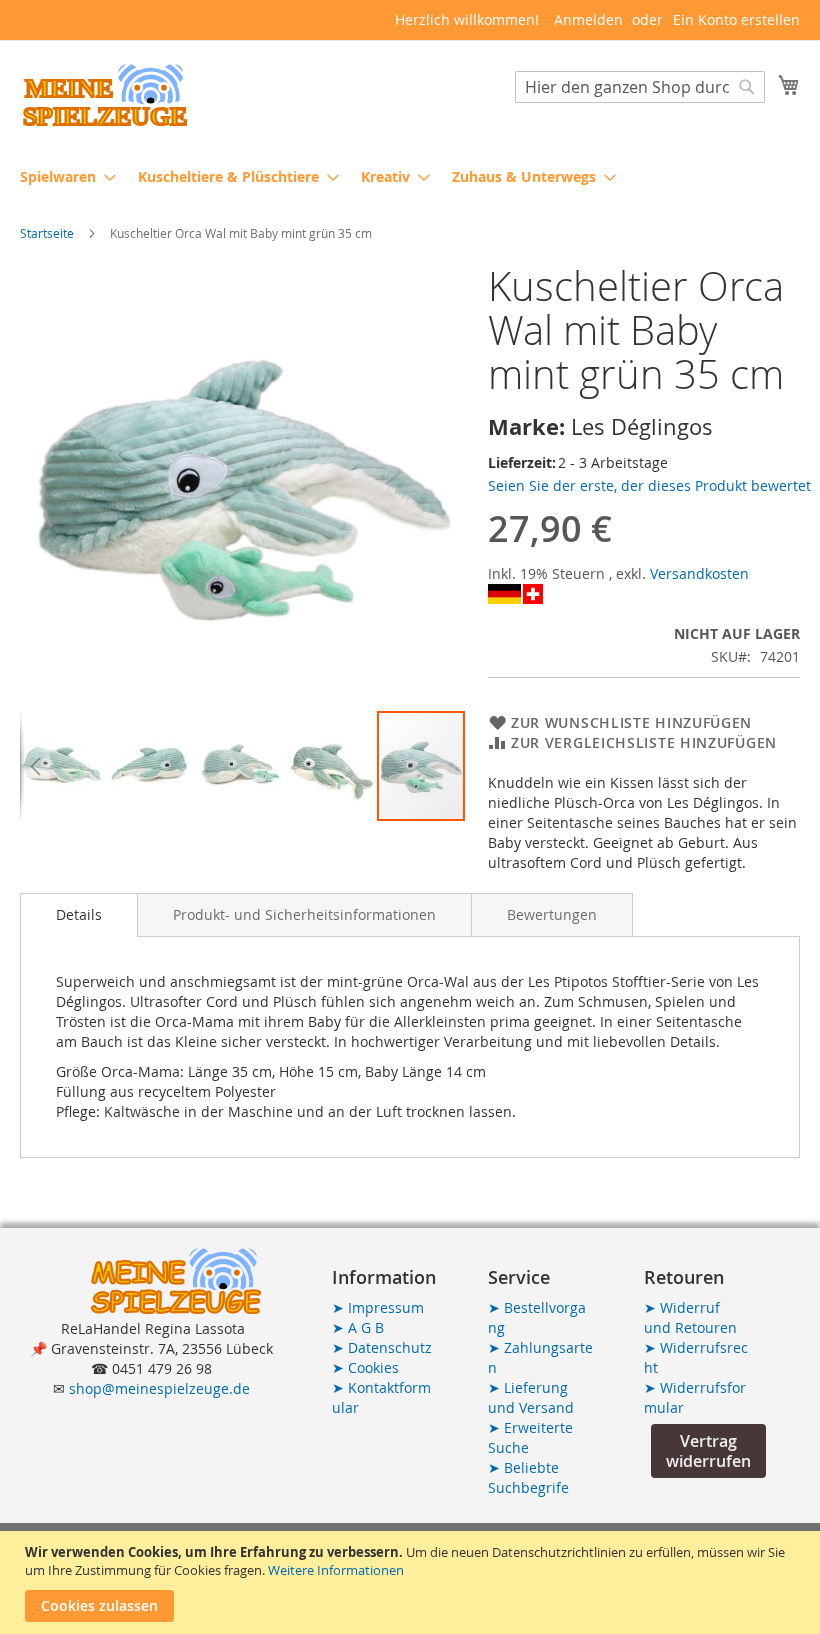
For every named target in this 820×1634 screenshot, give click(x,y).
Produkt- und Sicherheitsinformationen (304, 914)
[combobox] (640, 87)
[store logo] (105, 95)
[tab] (79, 915)
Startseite (47, 233)
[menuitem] (62, 176)
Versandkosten (699, 573)
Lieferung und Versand (531, 1397)
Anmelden (588, 19)
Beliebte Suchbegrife (528, 1477)
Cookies (365, 1367)
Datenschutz (382, 1347)
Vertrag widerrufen (708, 1451)
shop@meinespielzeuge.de (159, 1388)
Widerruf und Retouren (690, 1317)
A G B (358, 1327)
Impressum (378, 1307)
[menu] (410, 176)
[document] (412, 1582)
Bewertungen (552, 914)
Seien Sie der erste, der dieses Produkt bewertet (649, 485)
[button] (35, 766)
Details (79, 914)
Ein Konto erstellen (736, 19)
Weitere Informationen (336, 1570)
